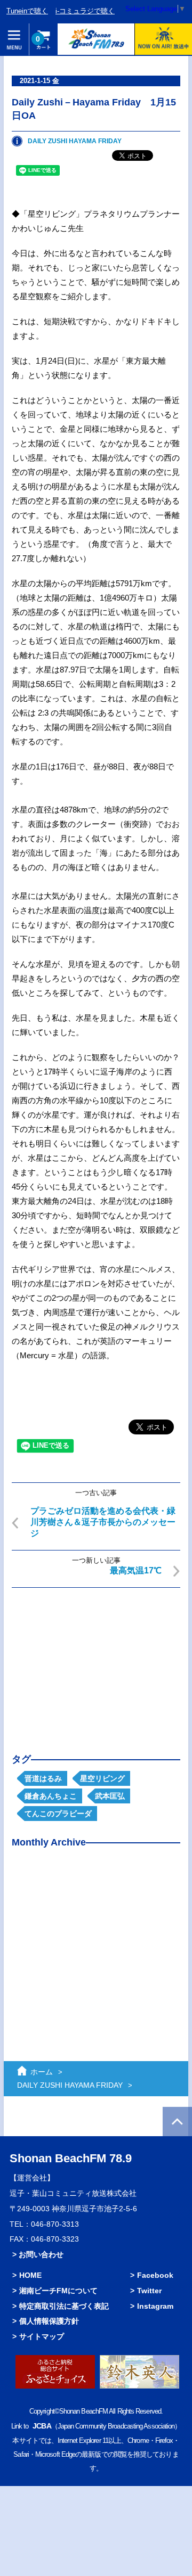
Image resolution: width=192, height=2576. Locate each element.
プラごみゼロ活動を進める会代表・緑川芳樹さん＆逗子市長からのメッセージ (103, 1522)
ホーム (42, 2072)
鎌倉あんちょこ (51, 1796)
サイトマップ (42, 2336)
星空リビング (102, 1778)
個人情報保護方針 (49, 2321)
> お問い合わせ (38, 2254)
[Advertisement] (96, 1662)
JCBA (42, 2426)
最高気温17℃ (136, 1570)
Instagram (155, 2306)
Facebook (155, 2275)
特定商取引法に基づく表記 (64, 2306)
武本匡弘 (110, 1796)
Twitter (149, 2291)
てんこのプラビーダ (58, 1814)
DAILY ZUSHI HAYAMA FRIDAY (75, 141)
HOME (30, 2275)
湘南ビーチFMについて (58, 2291)
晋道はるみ (43, 1778)
